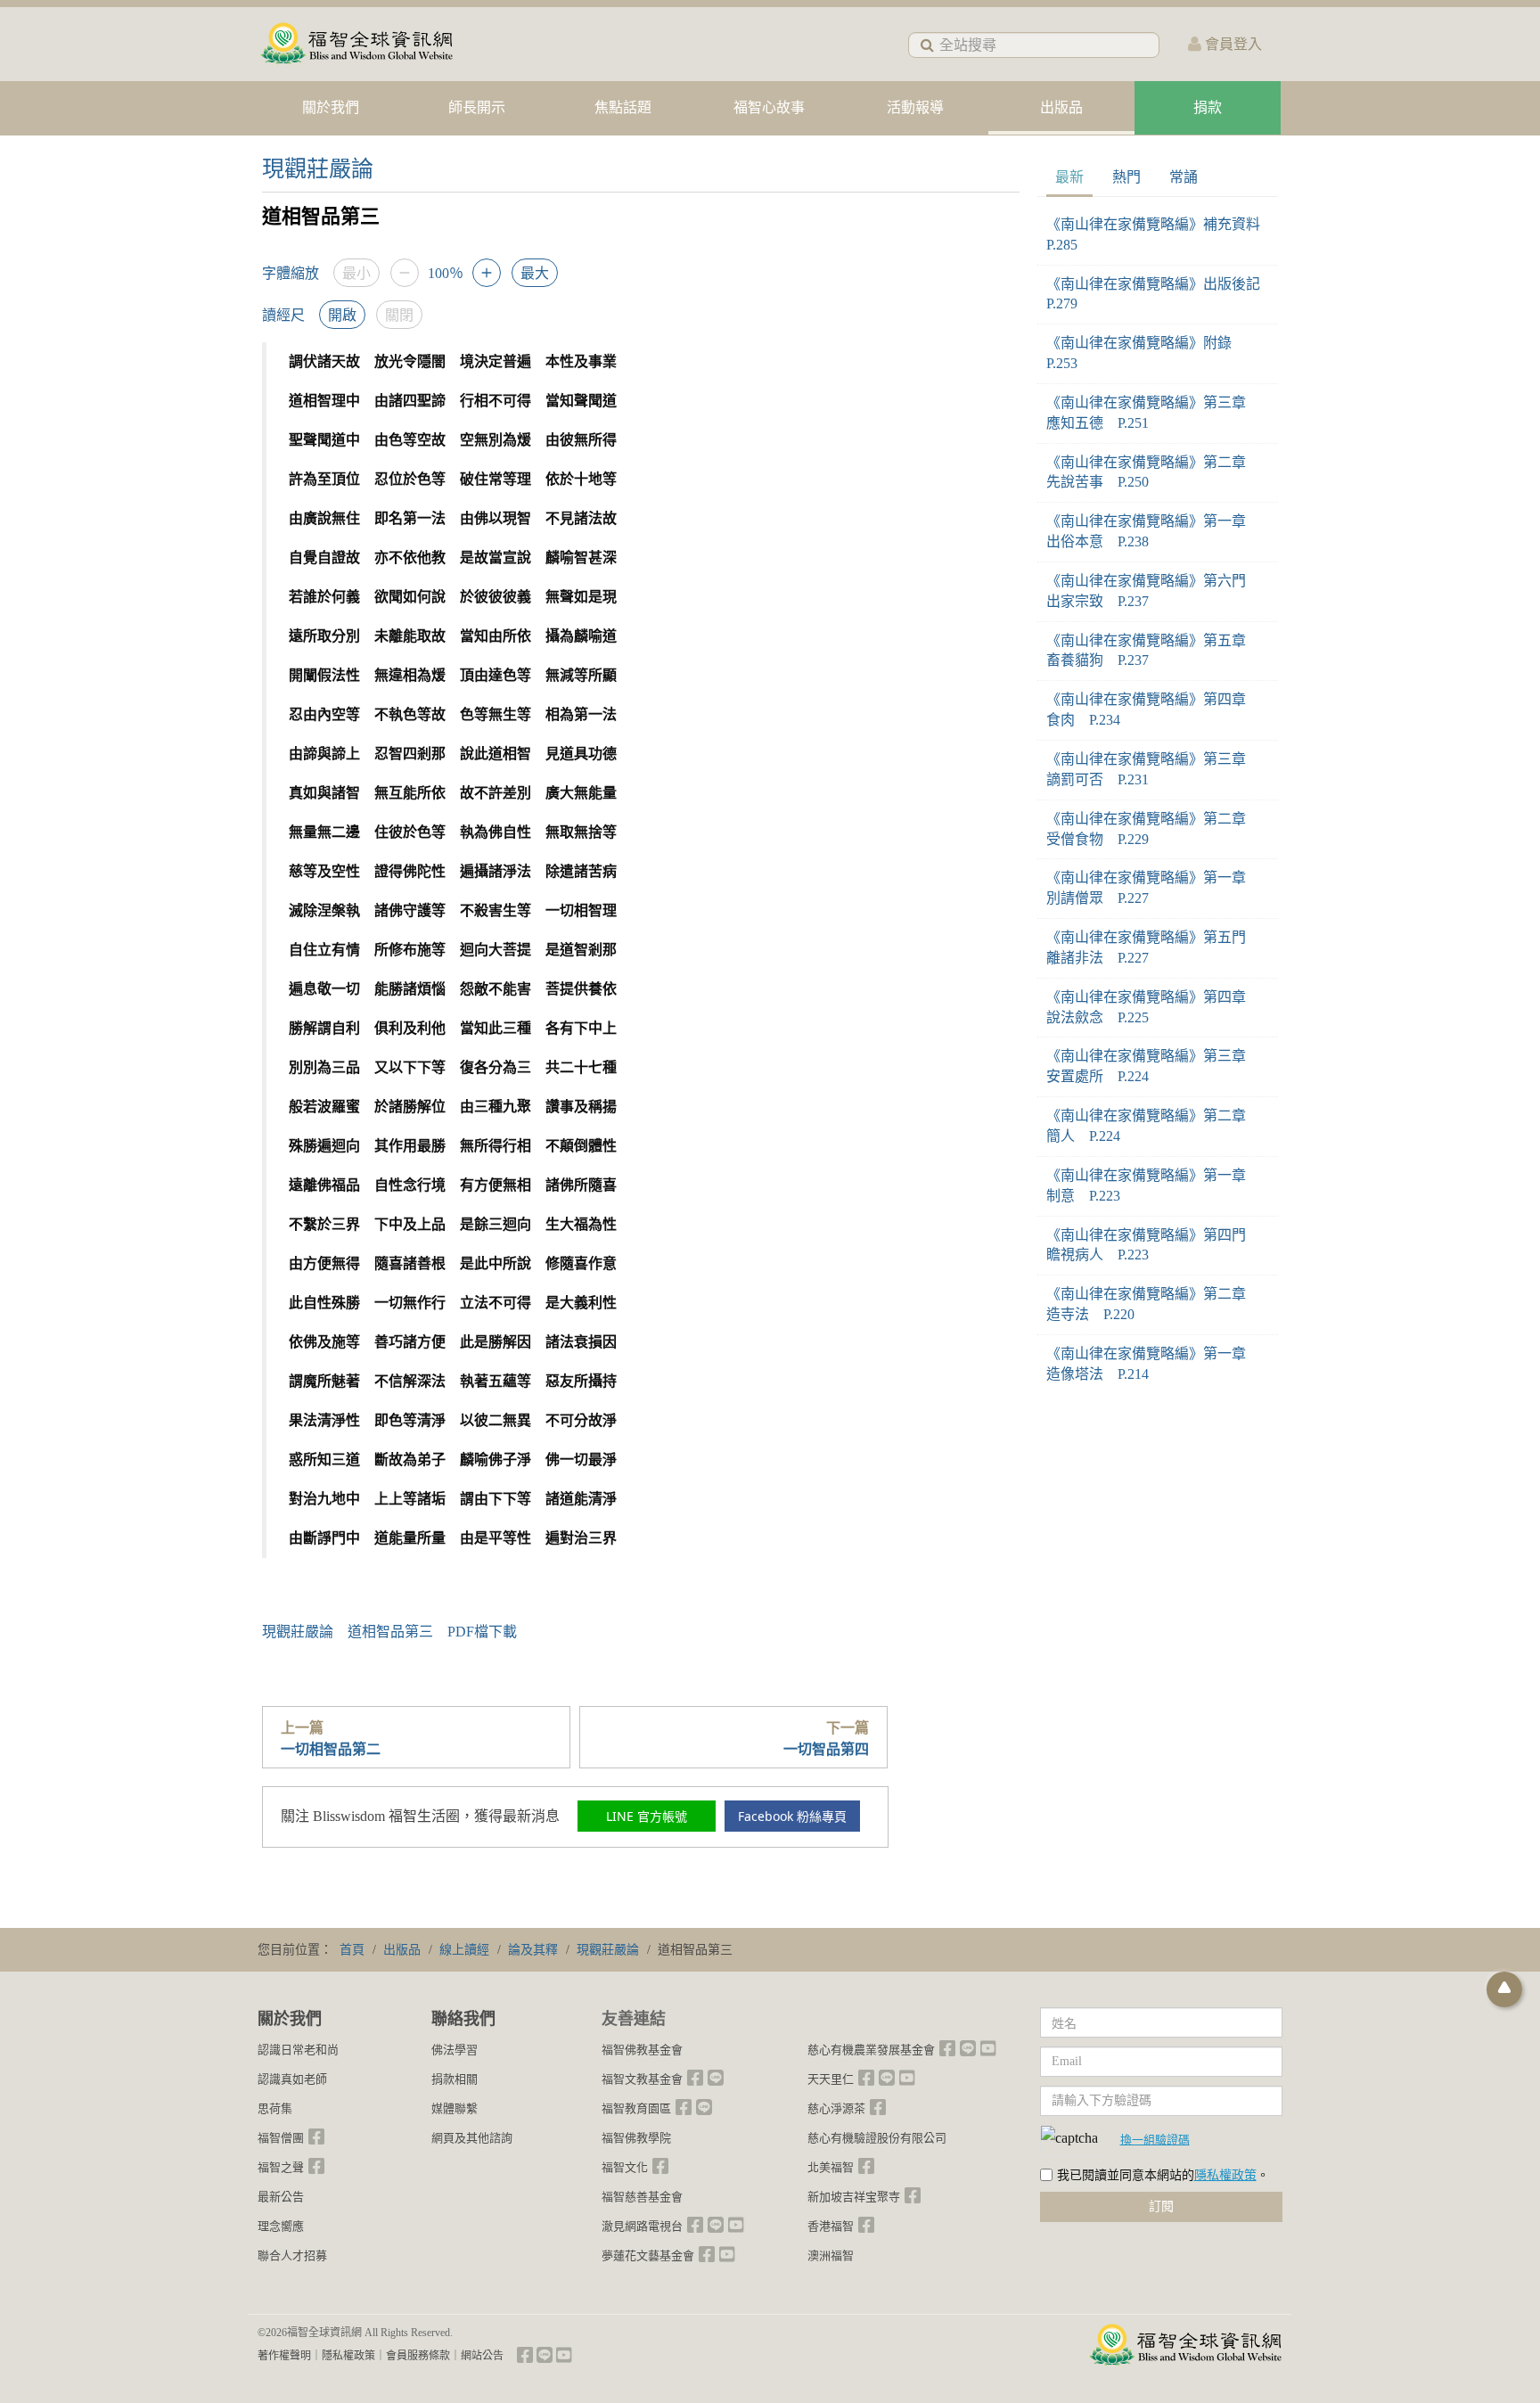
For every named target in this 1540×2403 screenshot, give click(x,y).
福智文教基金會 (642, 2079)
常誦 (1184, 177)
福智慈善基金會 (642, 2197)
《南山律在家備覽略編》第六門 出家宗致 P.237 (1153, 591)
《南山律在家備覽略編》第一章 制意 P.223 (1153, 1185)
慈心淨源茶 (836, 2108)
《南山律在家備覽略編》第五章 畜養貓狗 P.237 (1153, 651)
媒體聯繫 (455, 2108)
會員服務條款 (418, 2356)
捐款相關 (455, 2079)
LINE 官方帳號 (647, 1816)
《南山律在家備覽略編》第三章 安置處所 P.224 (1153, 1066)
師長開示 (477, 107)
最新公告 (281, 2197)
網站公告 (482, 2356)
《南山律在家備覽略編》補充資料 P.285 (1158, 234)
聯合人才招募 (292, 2255)
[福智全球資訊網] (356, 44)
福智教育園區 (636, 2108)
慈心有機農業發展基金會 (871, 2050)
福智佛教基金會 (642, 2050)
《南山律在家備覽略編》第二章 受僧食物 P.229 (1153, 829)
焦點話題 (623, 107)
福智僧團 (281, 2138)
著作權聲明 (284, 2356)
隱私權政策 (1225, 2175)
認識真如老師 (292, 2079)
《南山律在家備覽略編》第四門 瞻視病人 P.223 (1153, 1245)
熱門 (1126, 177)
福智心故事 (769, 107)
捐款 (1208, 107)
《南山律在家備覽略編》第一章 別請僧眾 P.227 (1153, 888)
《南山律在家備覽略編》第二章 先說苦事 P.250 (1153, 472)
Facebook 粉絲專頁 (792, 1816)
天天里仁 (831, 2079)
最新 (1069, 177)
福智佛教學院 (636, 2138)
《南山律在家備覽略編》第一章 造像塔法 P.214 (1153, 1364)
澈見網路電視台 (642, 2226)
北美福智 (831, 2167)
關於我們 (331, 107)
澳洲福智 (831, 2255)
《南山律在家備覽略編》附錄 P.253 (1146, 353)
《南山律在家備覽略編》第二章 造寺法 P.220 (1153, 1304)
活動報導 (915, 107)
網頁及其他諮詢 (472, 2138)
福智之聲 (281, 2167)
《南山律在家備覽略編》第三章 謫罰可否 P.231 (1153, 769)
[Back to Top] (1504, 1989)
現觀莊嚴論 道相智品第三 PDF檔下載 (389, 1632)
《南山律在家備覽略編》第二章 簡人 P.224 (1153, 1126)
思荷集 (275, 2108)
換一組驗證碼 (1155, 2139)
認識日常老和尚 (298, 2050)
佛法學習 (455, 2050)
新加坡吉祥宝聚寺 (854, 2197)
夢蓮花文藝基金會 (648, 2255)
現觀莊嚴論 (318, 169)
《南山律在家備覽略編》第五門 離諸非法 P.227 (1153, 947)
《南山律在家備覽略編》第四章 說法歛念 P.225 (1153, 1007)
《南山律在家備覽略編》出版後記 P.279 (1158, 294)
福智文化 (625, 2167)
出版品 (1061, 107)
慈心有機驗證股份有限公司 (877, 2138)
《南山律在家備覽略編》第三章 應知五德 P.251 (1153, 413)
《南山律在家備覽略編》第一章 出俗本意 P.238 (1153, 531)
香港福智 (831, 2226)
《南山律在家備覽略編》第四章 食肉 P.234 (1153, 709)
